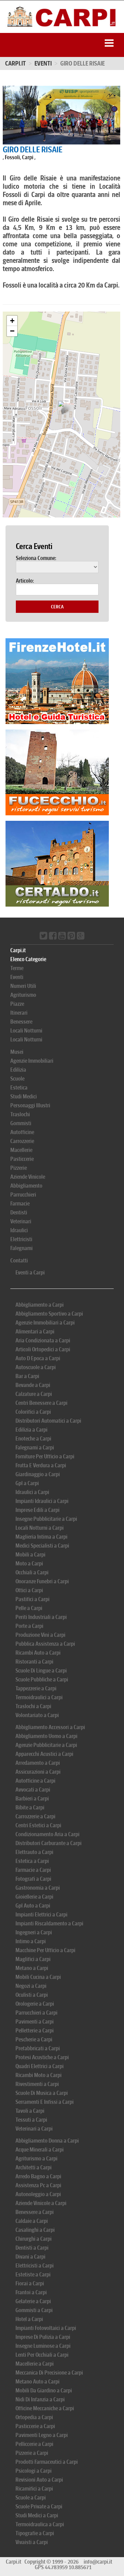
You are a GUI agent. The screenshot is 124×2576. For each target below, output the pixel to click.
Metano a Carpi (32, 1968)
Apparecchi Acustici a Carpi (44, 1754)
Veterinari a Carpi (34, 2129)
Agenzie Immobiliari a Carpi (45, 1323)
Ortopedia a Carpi (34, 2417)
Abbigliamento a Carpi (40, 1305)
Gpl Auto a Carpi (33, 1906)
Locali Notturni (26, 1031)
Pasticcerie (22, 1159)
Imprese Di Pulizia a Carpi (43, 2337)
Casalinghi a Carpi (35, 2230)
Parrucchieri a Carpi (37, 2013)
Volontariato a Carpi (37, 1715)
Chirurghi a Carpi (34, 2239)
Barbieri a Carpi (32, 1799)
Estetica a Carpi (32, 1861)
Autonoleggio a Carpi (38, 2194)
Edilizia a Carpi (32, 1430)
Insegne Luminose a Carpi (43, 2346)
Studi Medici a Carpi (37, 2515)
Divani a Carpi (30, 2257)
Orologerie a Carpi (35, 2004)
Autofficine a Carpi (35, 1781)
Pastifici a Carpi (33, 1599)
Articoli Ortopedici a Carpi (43, 1349)
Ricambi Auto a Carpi (38, 1653)
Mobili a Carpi (30, 1555)
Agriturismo (23, 995)
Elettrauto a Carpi (34, 1852)
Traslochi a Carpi (33, 1706)
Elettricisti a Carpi (35, 2266)
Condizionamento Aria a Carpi (48, 1834)
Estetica (19, 1088)
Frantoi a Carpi (31, 2292)
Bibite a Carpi (30, 1808)
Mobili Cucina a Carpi (38, 1977)
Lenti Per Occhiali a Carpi (42, 2355)
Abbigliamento (26, 1186)
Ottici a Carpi (29, 1590)
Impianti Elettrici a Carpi (42, 1915)
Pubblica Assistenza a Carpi (45, 1644)
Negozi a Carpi (31, 1986)
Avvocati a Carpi (33, 1790)
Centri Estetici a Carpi (38, 1825)
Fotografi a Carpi (33, 1879)
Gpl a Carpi (27, 1483)
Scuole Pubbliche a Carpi (42, 1680)
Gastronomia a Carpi (38, 1888)
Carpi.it (15, 63)
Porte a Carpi (29, 1626)
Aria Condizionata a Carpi (43, 1341)
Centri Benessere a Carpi (42, 1403)
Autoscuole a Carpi (36, 1367)
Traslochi (20, 1114)
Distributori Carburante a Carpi (49, 1843)
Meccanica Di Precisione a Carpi (49, 2373)
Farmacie (20, 1204)
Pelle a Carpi (29, 1608)
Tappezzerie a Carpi (36, 1688)
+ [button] (12, 321)
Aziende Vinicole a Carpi (41, 2203)
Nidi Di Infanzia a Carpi (40, 2399)
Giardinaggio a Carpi (38, 1474)
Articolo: (25, 581)
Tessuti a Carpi (31, 2120)
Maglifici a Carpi (33, 1959)
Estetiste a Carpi (33, 2275)
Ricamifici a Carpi (34, 2489)
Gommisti (21, 1123)
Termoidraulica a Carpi (40, 2524)
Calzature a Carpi (34, 1394)
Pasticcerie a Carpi (35, 2426)
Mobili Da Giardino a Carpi (44, 2391)
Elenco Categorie (28, 959)
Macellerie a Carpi (35, 2364)
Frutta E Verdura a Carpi (41, 1465)
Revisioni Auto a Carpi (39, 2480)
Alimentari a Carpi (35, 1332)
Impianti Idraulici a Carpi (42, 1501)
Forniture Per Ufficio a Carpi (45, 1456)
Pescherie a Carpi (34, 2039)
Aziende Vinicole (28, 1177)
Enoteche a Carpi (33, 1439)
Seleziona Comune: (36, 558)
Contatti (19, 1261)
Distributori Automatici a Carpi (48, 1421)
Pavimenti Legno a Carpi (42, 2435)
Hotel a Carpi (29, 2319)
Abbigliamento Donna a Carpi (47, 2141)
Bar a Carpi (27, 1376)
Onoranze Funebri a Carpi (42, 1581)
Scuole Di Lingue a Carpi (41, 1671)
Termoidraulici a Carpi (39, 1697)
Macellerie (21, 1150)
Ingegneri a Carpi (34, 1932)
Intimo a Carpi (31, 1941)
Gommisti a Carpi (34, 2310)
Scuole (17, 1079)
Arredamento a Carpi (38, 1763)
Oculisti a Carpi (32, 1995)
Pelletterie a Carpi (35, 2031)
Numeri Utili (23, 986)
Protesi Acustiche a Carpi (42, 2057)
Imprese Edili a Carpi (38, 1510)
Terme (17, 968)
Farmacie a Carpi (33, 1870)
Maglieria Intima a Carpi (42, 1537)
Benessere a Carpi (35, 2212)
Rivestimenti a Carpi (37, 2084)
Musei (17, 1052)
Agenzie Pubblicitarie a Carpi (46, 1745)
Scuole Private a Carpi (39, 2507)
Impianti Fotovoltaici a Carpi (46, 2328)
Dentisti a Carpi (32, 2248)
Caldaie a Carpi (32, 2221)
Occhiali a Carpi (32, 1572)
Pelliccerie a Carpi (34, 2444)
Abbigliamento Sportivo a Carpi (49, 1314)
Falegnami (22, 1248)
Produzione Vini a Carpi (40, 1635)
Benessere (21, 1022)
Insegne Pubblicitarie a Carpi (46, 1519)
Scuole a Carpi (31, 2498)
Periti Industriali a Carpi (41, 1617)
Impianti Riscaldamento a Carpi (49, 1924)
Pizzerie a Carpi (32, 2453)
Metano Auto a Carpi (38, 2382)
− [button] (12, 331)
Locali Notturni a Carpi (40, 1528)
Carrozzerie (22, 1141)
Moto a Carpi (29, 1564)
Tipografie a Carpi (35, 2533)
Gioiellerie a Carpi (34, 1897)
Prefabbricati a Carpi (38, 2048)
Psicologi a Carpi (34, 2471)
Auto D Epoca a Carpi (38, 1358)
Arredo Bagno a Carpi (38, 2176)
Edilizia (18, 1070)
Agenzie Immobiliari (32, 1061)
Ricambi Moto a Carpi (39, 2075)
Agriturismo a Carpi (37, 2159)
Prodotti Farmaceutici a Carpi (47, 2462)
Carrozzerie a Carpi (35, 1816)
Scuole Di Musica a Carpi (42, 2093)
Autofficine (22, 1132)
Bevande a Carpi (33, 1385)
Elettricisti (21, 1239)
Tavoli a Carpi (30, 2111)
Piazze (17, 1004)
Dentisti (19, 1213)
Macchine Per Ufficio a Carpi (45, 1950)
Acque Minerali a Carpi (40, 2150)
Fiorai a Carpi (30, 2283)
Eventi (17, 977)
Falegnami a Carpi (35, 1448)
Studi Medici (24, 1097)
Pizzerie (19, 1168)
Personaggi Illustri (30, 1105)
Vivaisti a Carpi (32, 2542)
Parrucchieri (23, 1195)
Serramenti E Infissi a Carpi (45, 2102)
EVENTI (43, 63)
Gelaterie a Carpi (33, 2301)
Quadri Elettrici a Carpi (40, 2066)
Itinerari (19, 1013)
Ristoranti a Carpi (34, 1662)
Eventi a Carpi (30, 1273)
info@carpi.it (98, 2562)
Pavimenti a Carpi (35, 2022)
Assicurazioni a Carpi (38, 1772)
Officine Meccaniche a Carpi (45, 2408)
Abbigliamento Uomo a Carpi (46, 1736)
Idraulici (19, 1230)
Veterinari (21, 1221)
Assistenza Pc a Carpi (38, 2185)
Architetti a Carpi (34, 2167)
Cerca (57, 607)
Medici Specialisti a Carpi (42, 1546)
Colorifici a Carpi (33, 1412)
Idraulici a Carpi (32, 1492)
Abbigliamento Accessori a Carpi (50, 1727)
